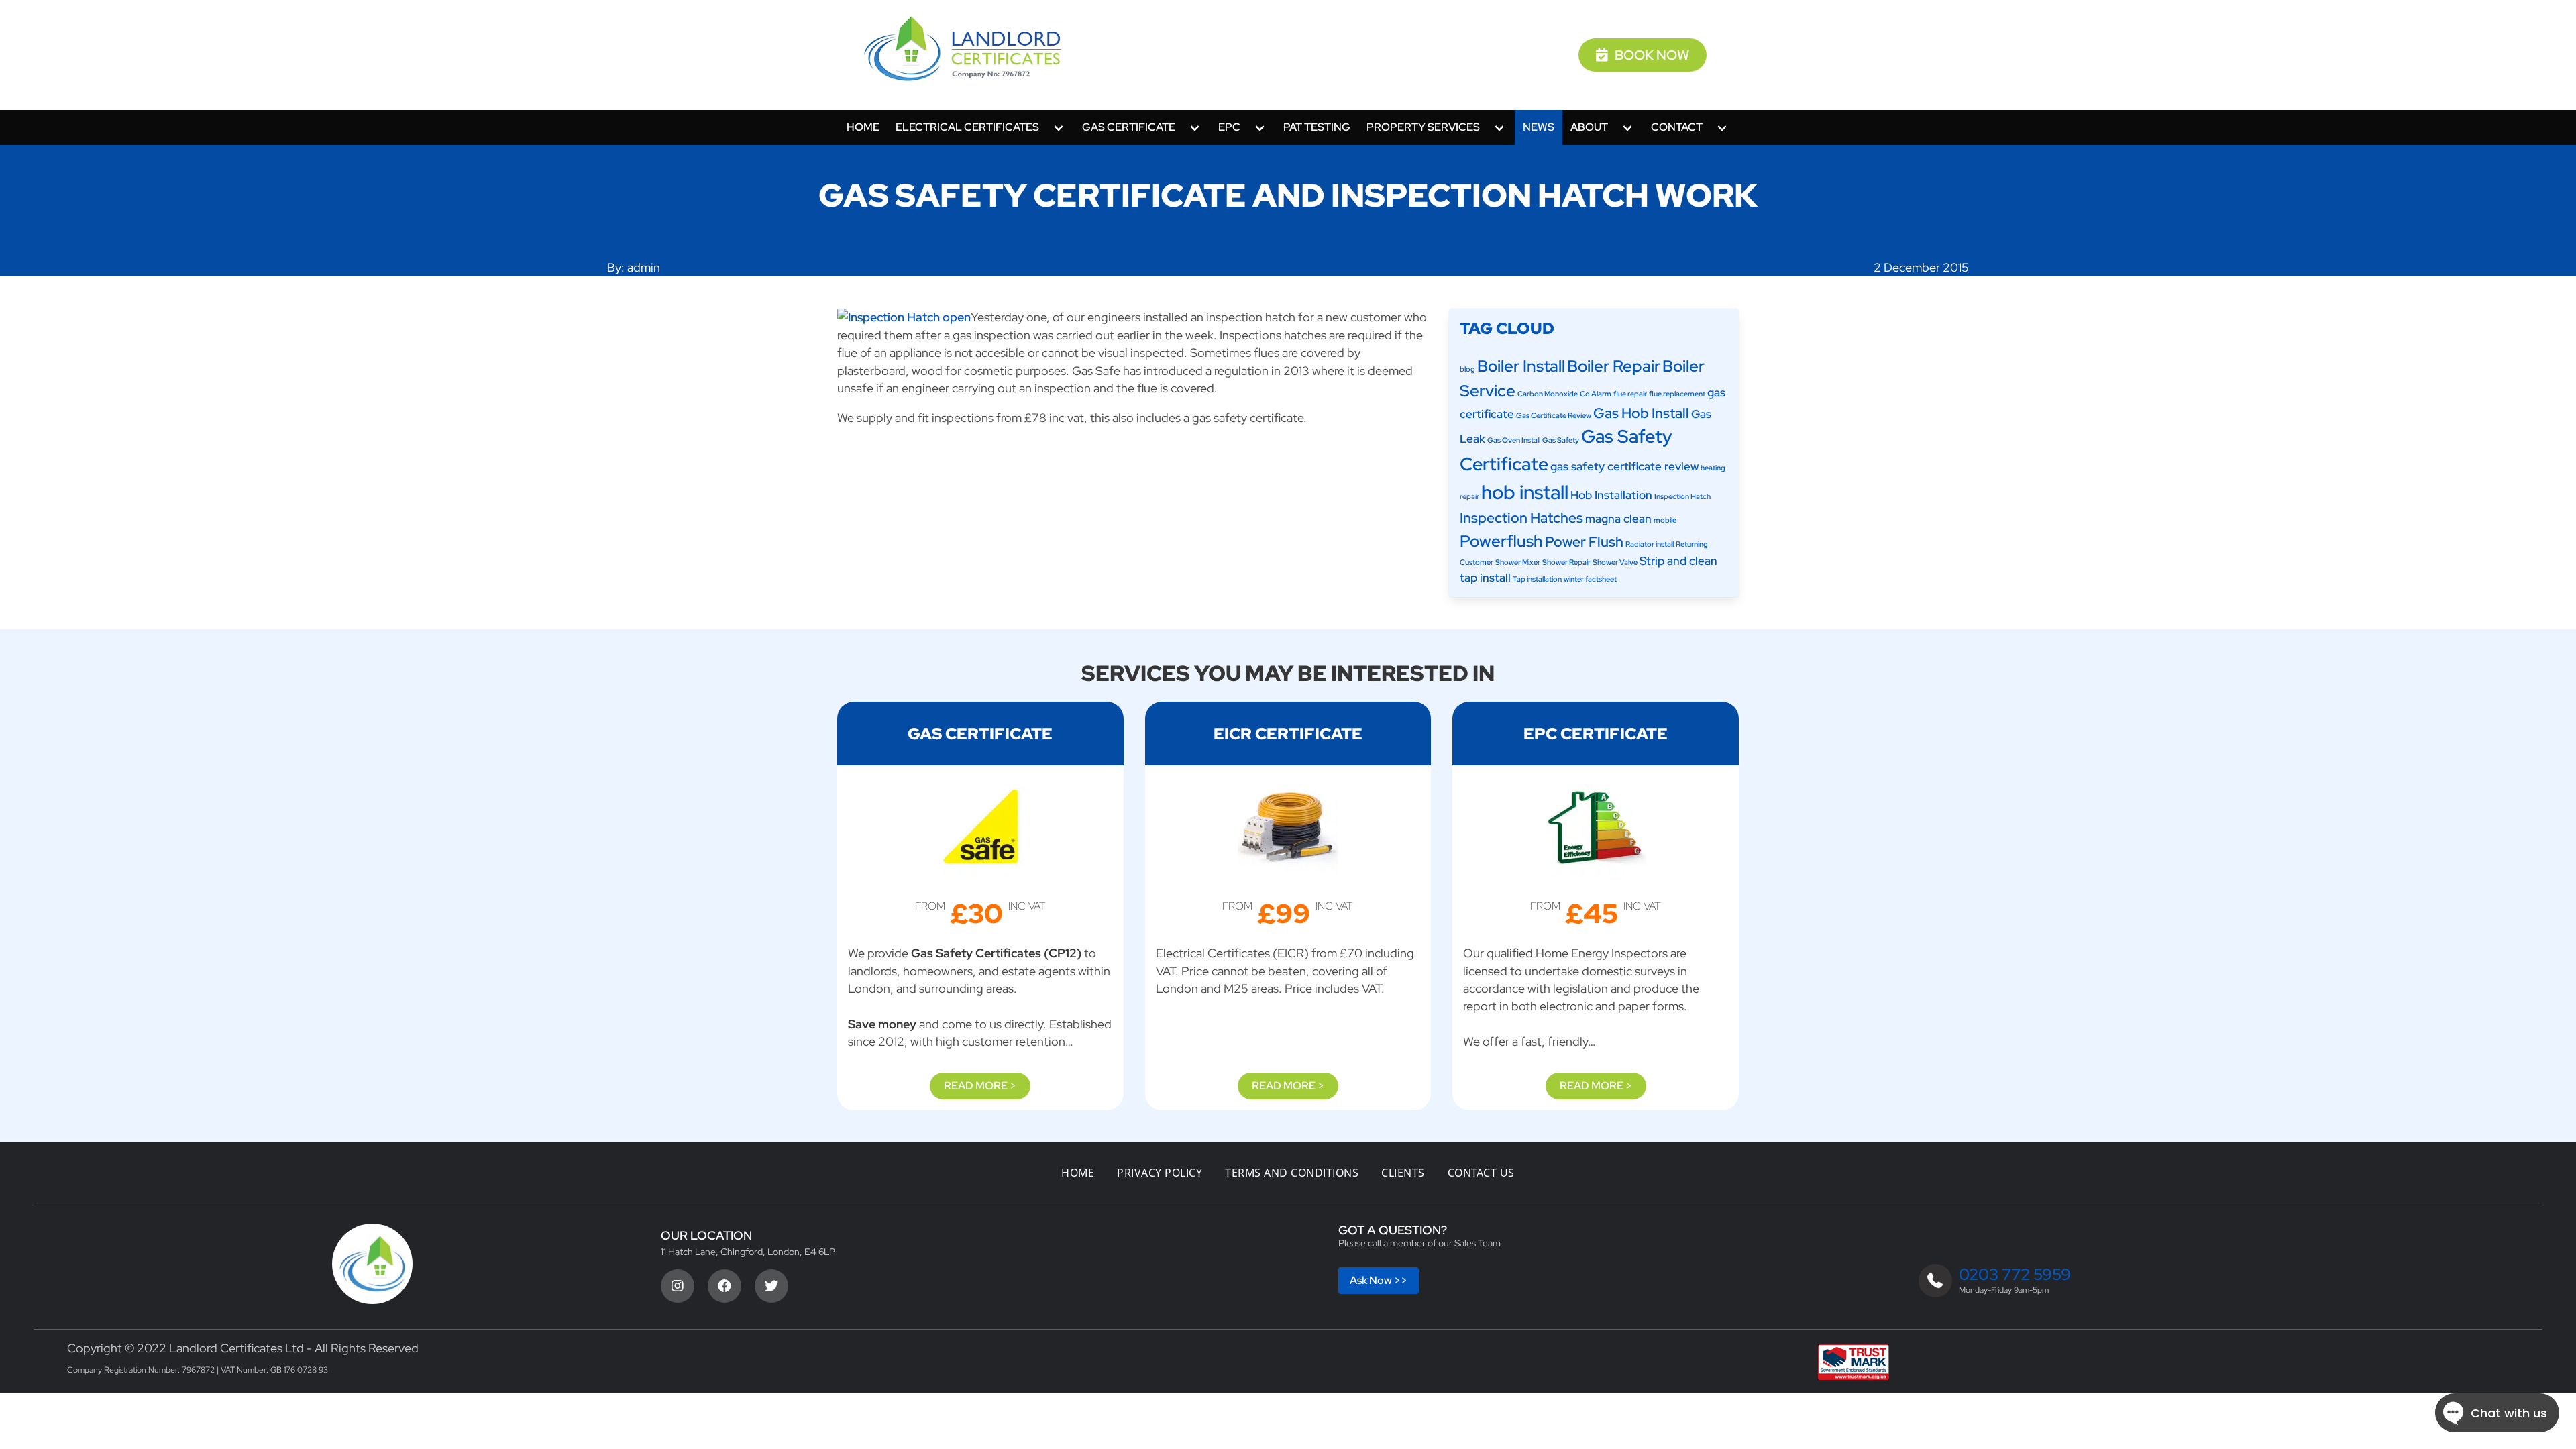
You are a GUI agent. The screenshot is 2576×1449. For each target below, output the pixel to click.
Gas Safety (1561, 440)
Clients (1403, 1173)
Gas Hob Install (1641, 413)
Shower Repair (1566, 562)
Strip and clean (1678, 561)
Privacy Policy (1160, 1173)
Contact (1677, 127)
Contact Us (1481, 1173)
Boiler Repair (1614, 366)
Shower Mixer (1518, 562)
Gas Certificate (1129, 127)
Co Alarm (1596, 394)
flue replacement (1677, 394)
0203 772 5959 (2015, 1274)
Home (863, 127)
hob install (1525, 492)
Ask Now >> (1379, 1280)
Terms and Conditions (1292, 1173)
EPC (1229, 127)
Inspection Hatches (1521, 518)
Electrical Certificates (967, 127)
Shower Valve (1615, 562)
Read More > (980, 1086)
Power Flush (1584, 542)
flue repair (1630, 394)
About (1589, 127)
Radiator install (1650, 544)
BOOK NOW (1652, 55)
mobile (1665, 520)
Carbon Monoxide (1548, 394)
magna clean (1618, 519)
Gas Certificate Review (1554, 415)
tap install (1485, 578)
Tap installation (1537, 579)
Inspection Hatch (1682, 496)
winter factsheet (1590, 579)
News (1539, 127)
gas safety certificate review (1624, 466)
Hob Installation (1611, 495)
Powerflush (1501, 541)
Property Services (1423, 127)
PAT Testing (1317, 127)
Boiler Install (1521, 366)
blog (1467, 369)
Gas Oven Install (1514, 440)
